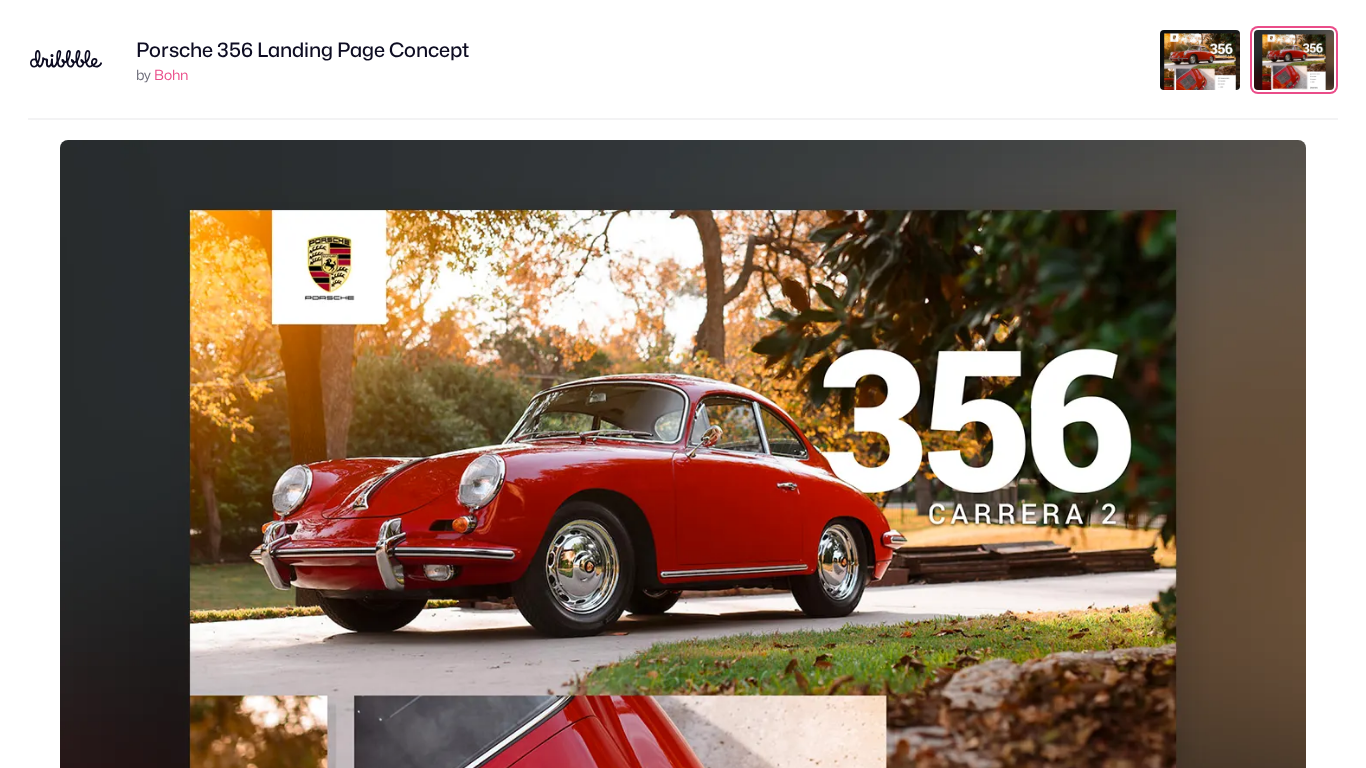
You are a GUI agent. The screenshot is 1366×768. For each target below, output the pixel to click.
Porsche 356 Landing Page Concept (302, 50)
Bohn (171, 74)
